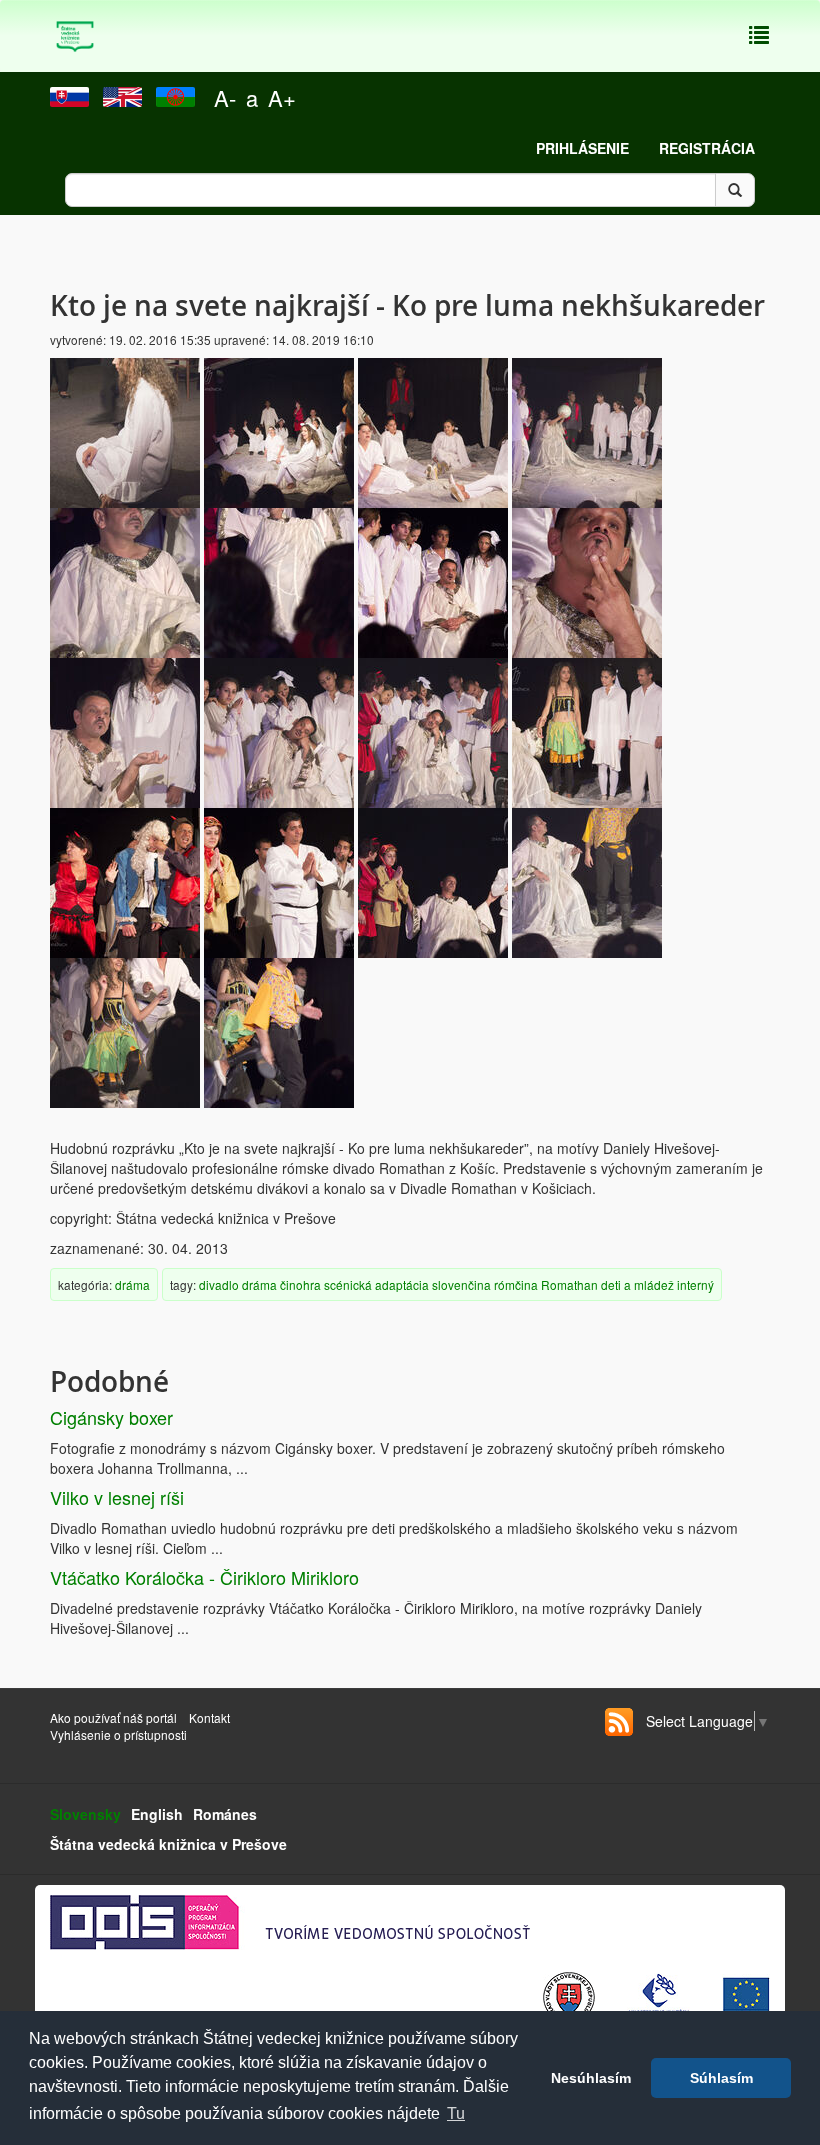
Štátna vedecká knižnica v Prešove (168, 1844)
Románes (225, 1814)
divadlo (219, 1284)
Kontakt (211, 1717)
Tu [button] (456, 2113)
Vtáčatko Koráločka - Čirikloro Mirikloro (204, 1577)
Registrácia (707, 148)
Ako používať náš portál (113, 1717)
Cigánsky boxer (111, 1417)
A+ (282, 97)
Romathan (569, 1284)
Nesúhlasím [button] (591, 2078)
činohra (300, 1284)
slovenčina (461, 1284)
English (157, 1814)
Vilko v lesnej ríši (117, 1497)
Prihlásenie (582, 148)
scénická (348, 1284)
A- (225, 97)
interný (695, 1284)
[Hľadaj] (735, 190)
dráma (132, 1284)
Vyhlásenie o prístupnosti (118, 1734)
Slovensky (85, 1814)
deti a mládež (637, 1284)
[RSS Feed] (619, 1722)
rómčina (516, 1284)
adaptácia (402, 1284)
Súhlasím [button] (721, 2078)
